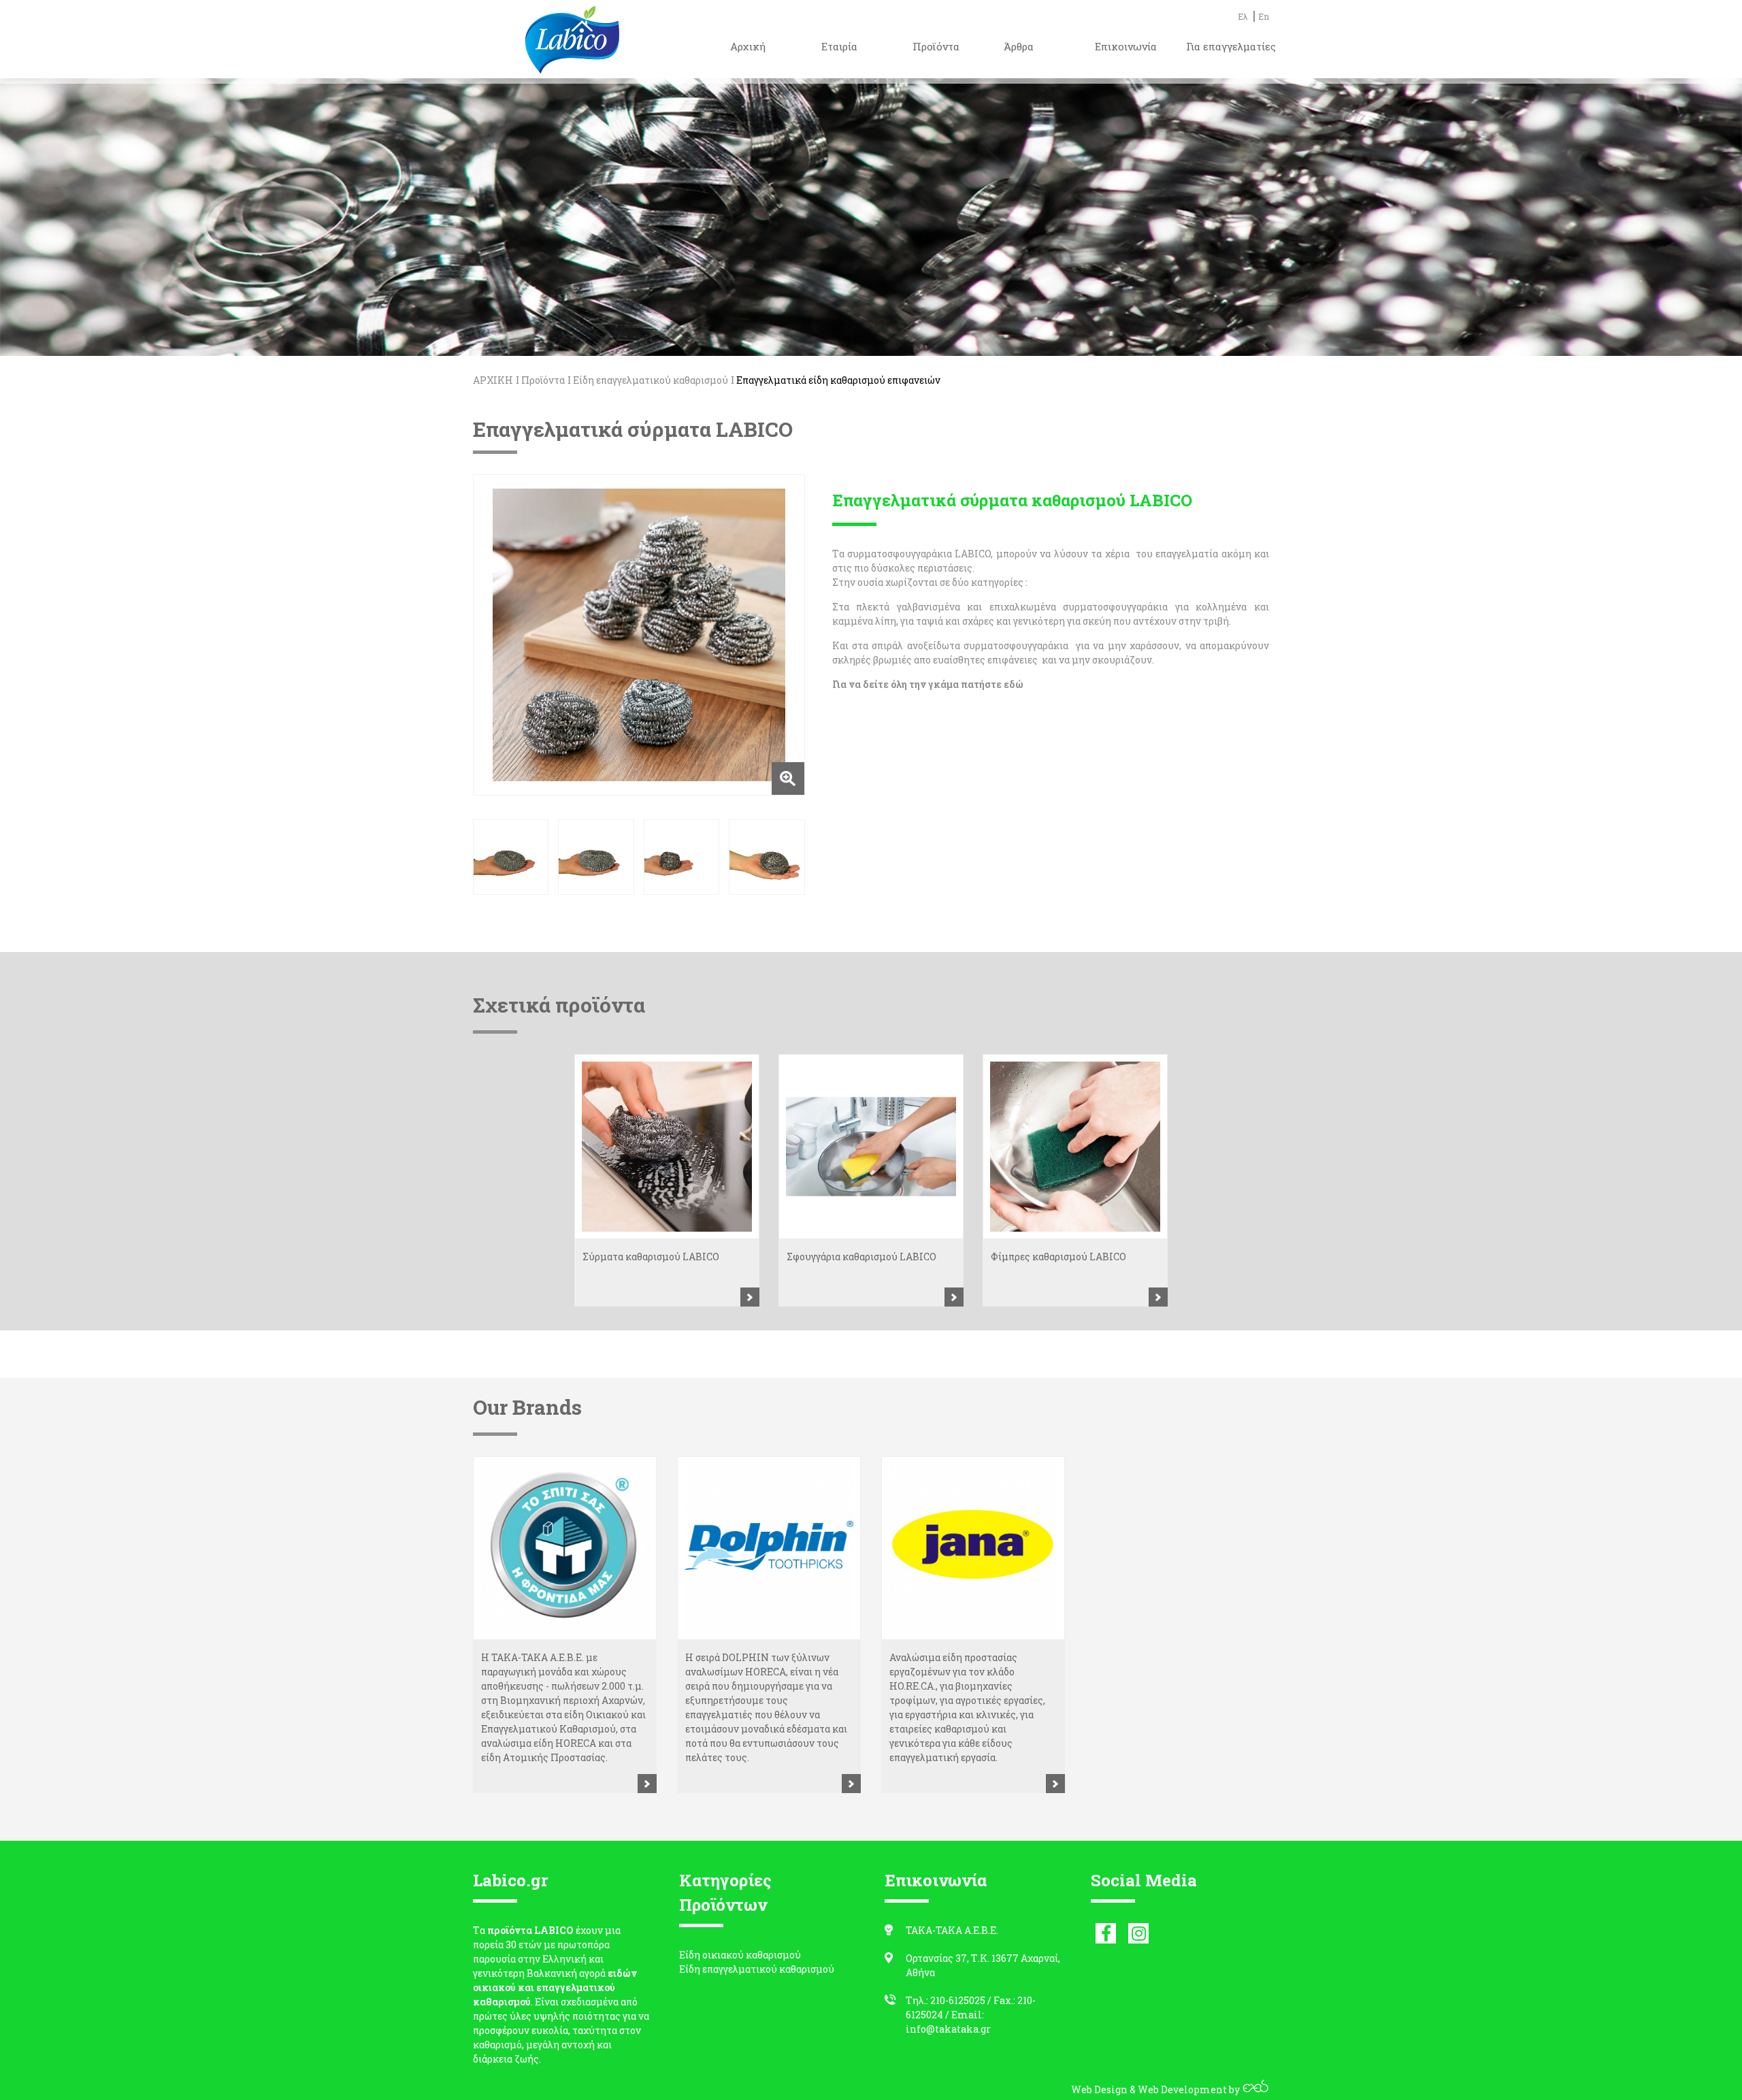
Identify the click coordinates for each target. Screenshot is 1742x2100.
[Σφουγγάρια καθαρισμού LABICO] (871, 1147)
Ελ (1243, 16)
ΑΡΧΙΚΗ (493, 380)
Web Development (1182, 2089)
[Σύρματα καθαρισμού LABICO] (667, 1147)
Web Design (1099, 2089)
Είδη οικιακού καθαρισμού (740, 1955)
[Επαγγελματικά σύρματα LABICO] (639, 635)
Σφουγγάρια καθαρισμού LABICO (861, 1257)
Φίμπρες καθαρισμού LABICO (1058, 1257)
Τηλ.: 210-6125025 (946, 2000)
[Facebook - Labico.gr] (1106, 1933)
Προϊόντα (543, 380)
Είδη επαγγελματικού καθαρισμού (651, 380)
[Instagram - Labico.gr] (1138, 1933)
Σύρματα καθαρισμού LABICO (651, 1257)
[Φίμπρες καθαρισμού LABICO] (1075, 1147)
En (1264, 16)
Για (840, 684)
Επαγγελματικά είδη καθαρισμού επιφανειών (838, 380)
